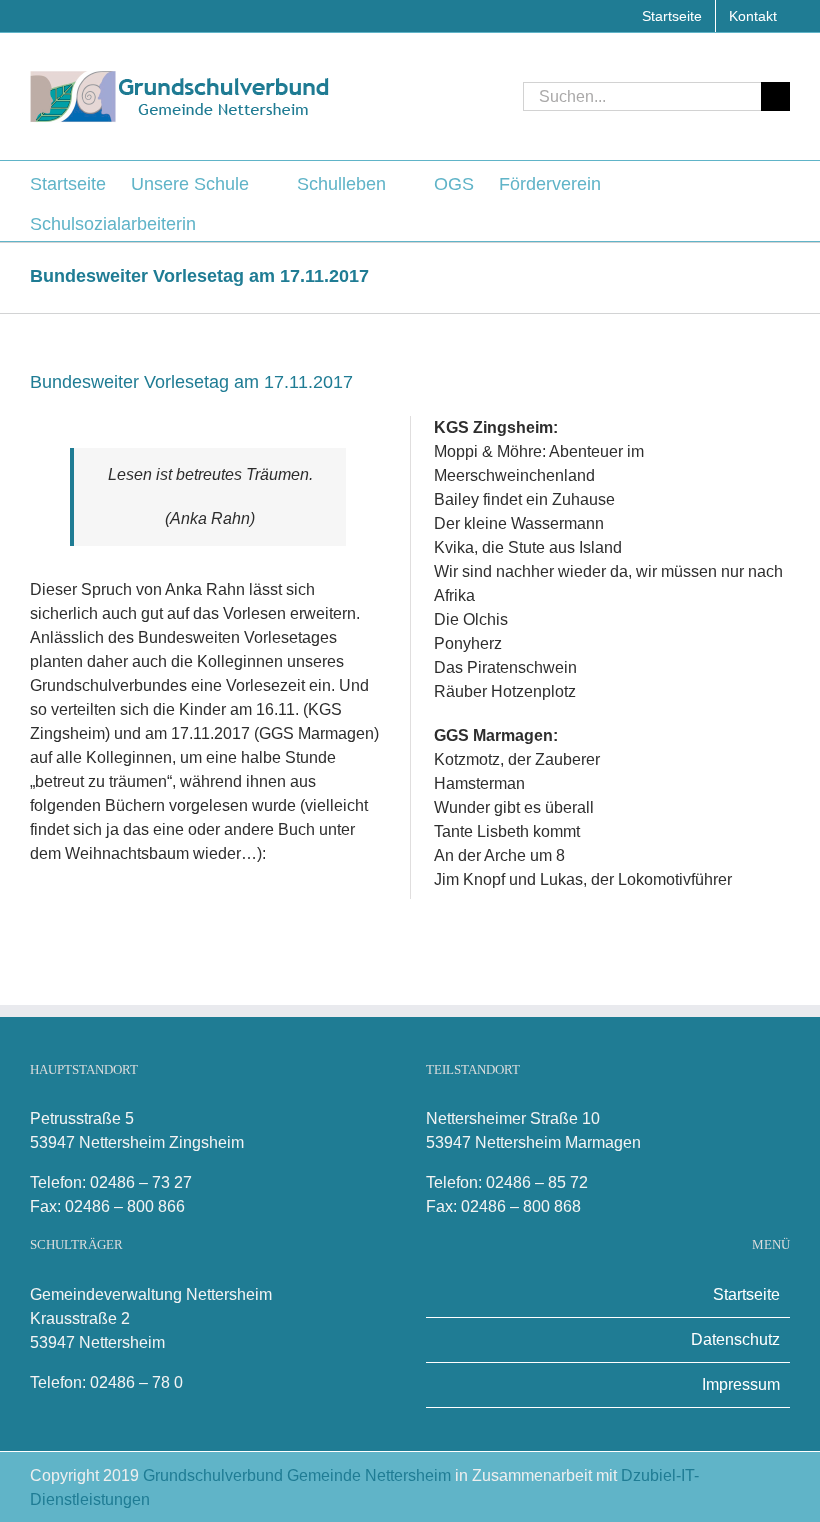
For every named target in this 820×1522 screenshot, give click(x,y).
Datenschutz (735, 1339)
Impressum (741, 1384)
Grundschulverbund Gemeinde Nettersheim (299, 1475)
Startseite (746, 1294)
